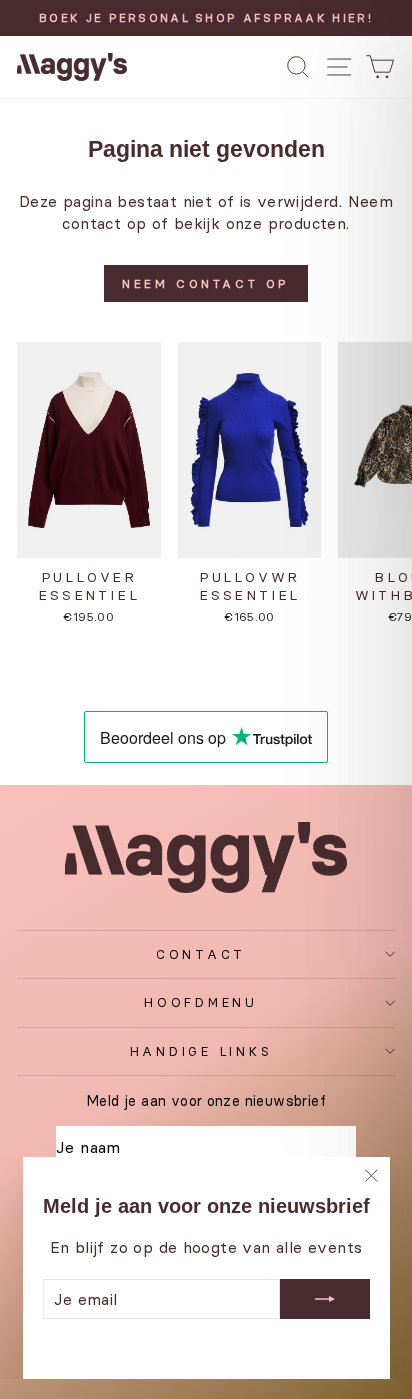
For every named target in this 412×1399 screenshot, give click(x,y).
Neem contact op (206, 283)
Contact (201, 954)
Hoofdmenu (201, 1002)
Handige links (201, 1051)
